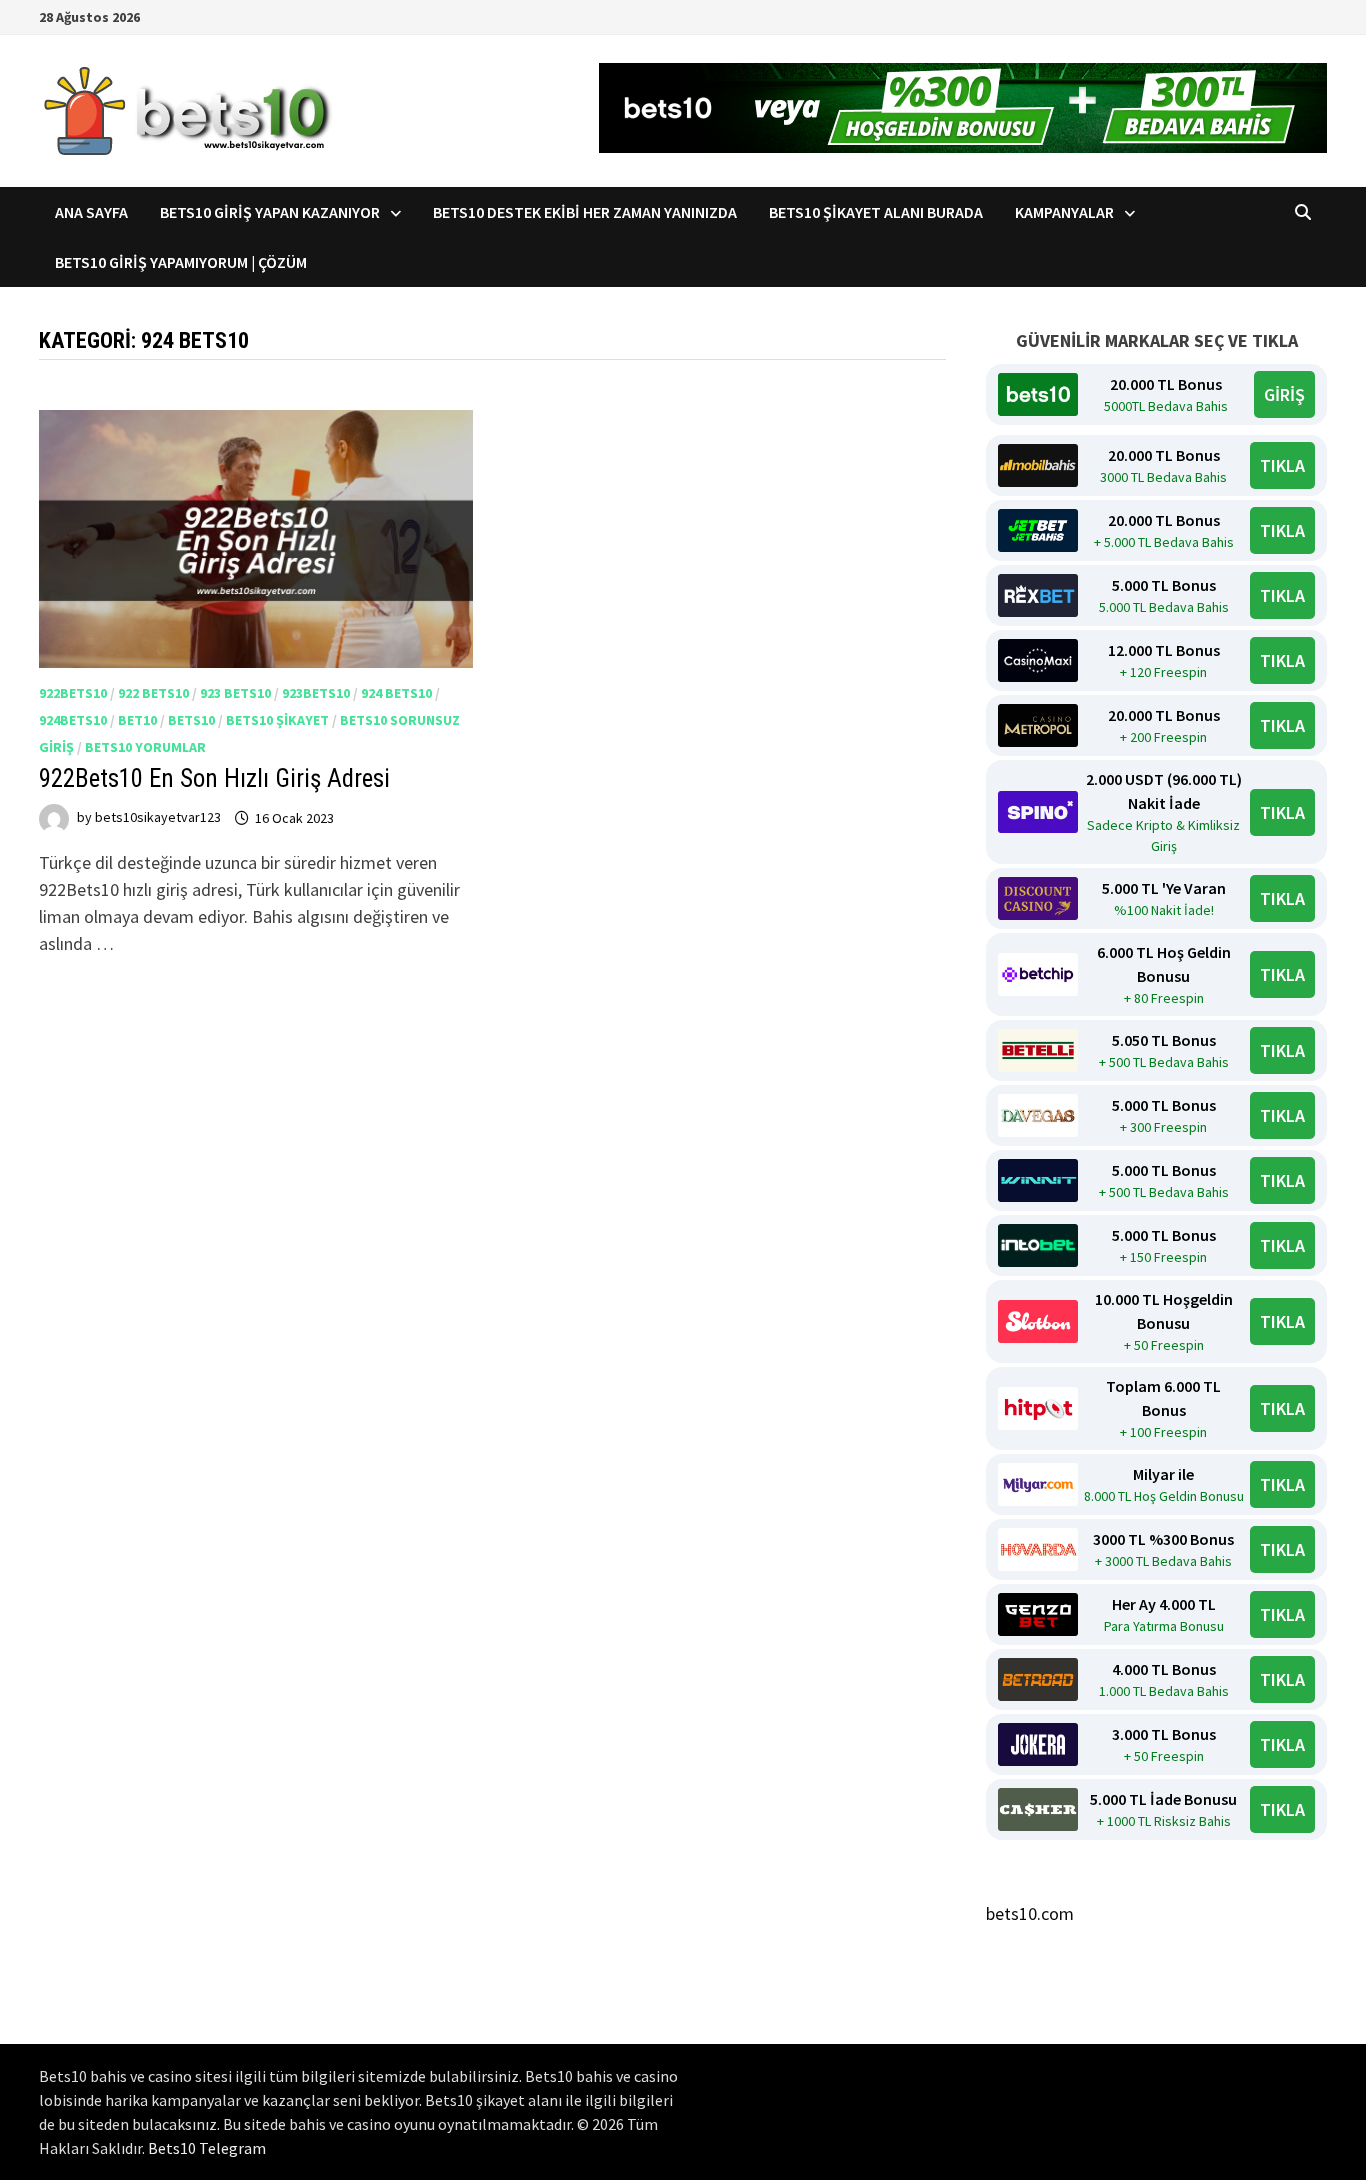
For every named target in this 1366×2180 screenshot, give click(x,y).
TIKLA (1282, 465)
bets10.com (1030, 1913)
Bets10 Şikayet (277, 720)
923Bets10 (316, 693)
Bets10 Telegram (207, 2148)
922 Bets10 (153, 693)
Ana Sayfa (91, 212)
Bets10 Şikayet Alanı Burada (876, 212)
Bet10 (137, 720)
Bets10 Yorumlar (145, 747)
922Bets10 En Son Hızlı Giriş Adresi (214, 778)
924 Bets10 (396, 693)
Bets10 (191, 720)
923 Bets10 (235, 693)
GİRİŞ (1284, 394)
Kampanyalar (1064, 212)
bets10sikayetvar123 (158, 818)
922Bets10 (73, 693)
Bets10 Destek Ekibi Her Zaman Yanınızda (585, 212)
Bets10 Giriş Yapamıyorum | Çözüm (181, 262)
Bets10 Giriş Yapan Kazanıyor (270, 212)
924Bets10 (73, 720)
